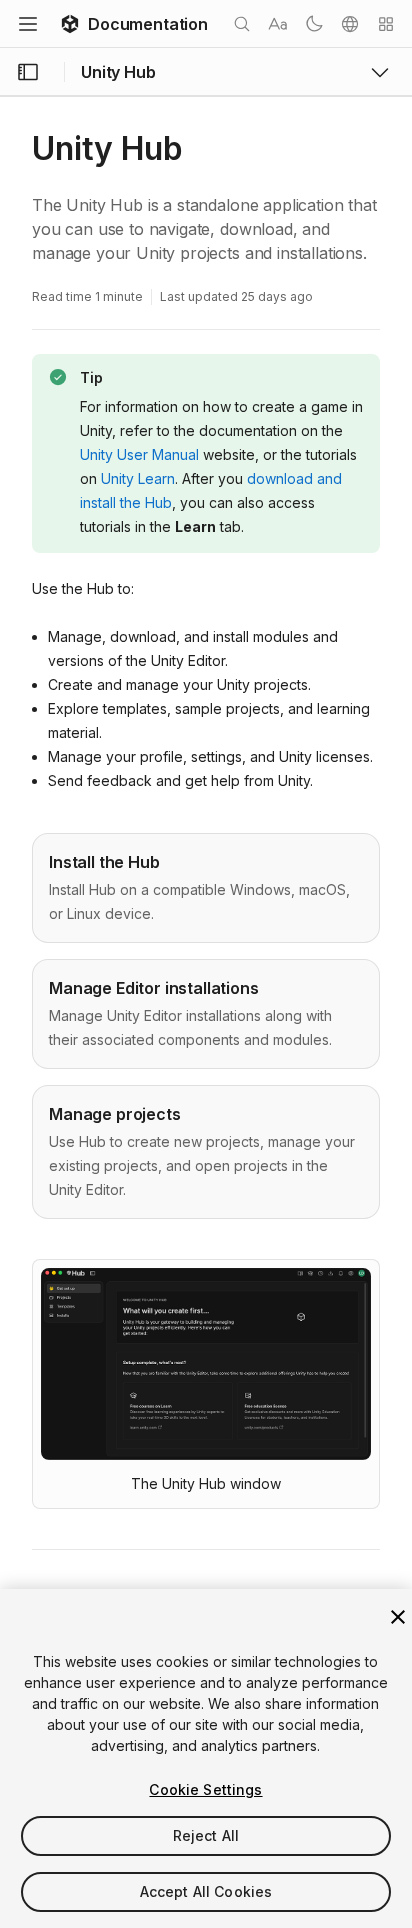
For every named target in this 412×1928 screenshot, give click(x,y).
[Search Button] (242, 24)
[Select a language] (350, 24)
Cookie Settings (205, 1789)
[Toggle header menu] (28, 24)
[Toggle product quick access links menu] (380, 72)
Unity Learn (138, 478)
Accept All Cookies (206, 1891)
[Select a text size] (278, 24)
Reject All (206, 1835)
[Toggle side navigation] (28, 72)
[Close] (398, 1617)
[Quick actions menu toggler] (386, 24)
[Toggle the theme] (314, 24)
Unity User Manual (139, 454)
